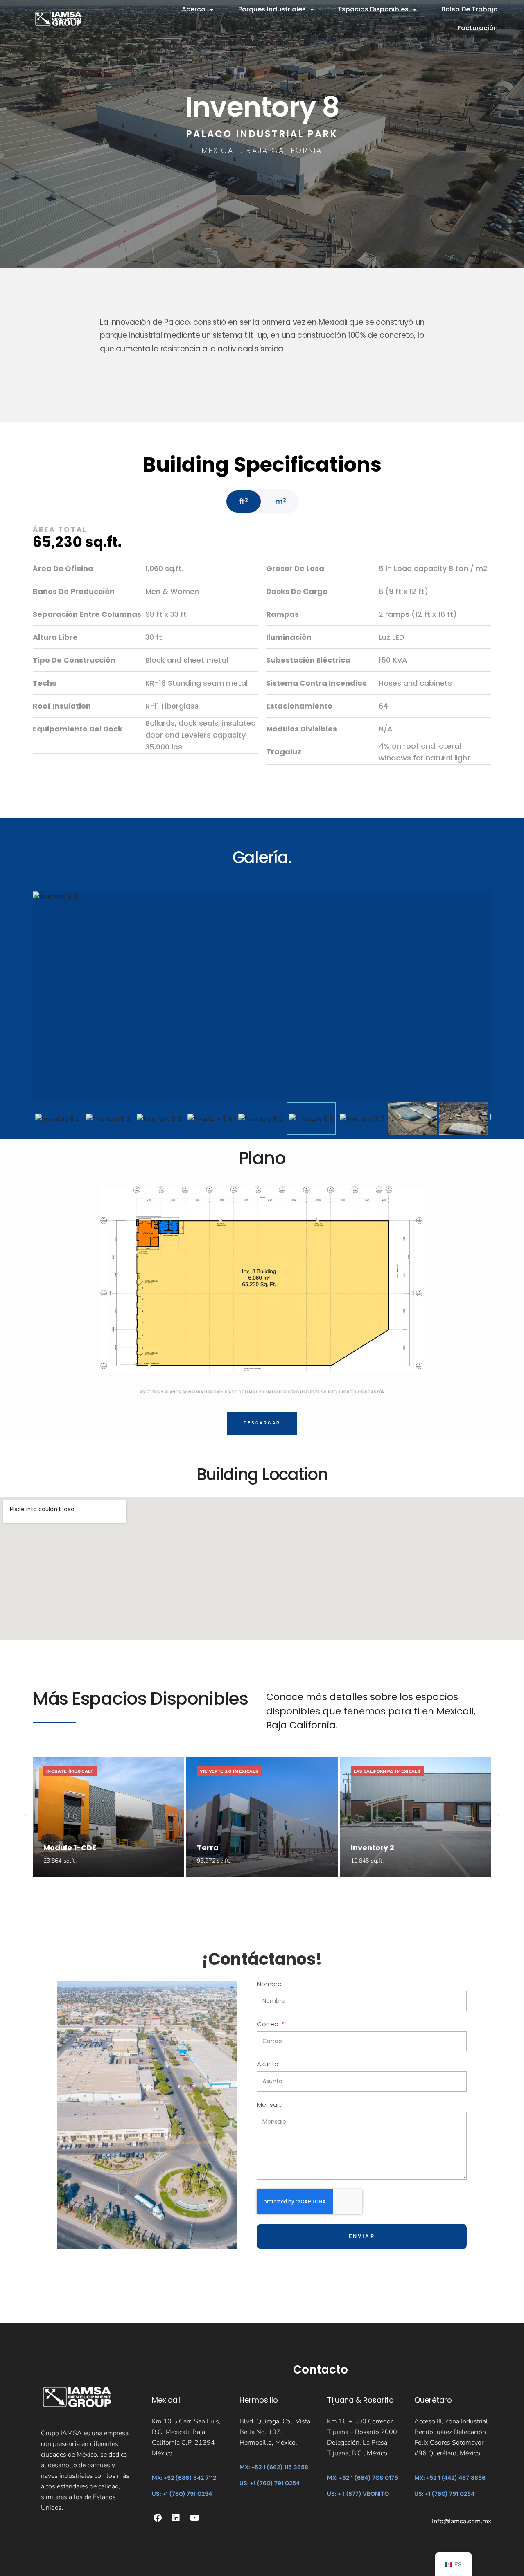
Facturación (478, 28)
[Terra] (262, 1817)
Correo (269, 2025)
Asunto (268, 2065)
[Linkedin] (176, 2518)
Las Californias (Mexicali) (387, 1771)
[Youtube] (194, 2518)
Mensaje (270, 2105)
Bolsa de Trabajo (470, 9)
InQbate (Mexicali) (70, 1771)
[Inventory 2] (416, 1817)
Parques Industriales (272, 9)
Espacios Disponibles (374, 9)
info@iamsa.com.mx (462, 2521)
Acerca (194, 9)
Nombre (269, 1984)
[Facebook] (158, 2518)
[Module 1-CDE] (108, 1817)
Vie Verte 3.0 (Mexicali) (229, 1771)
